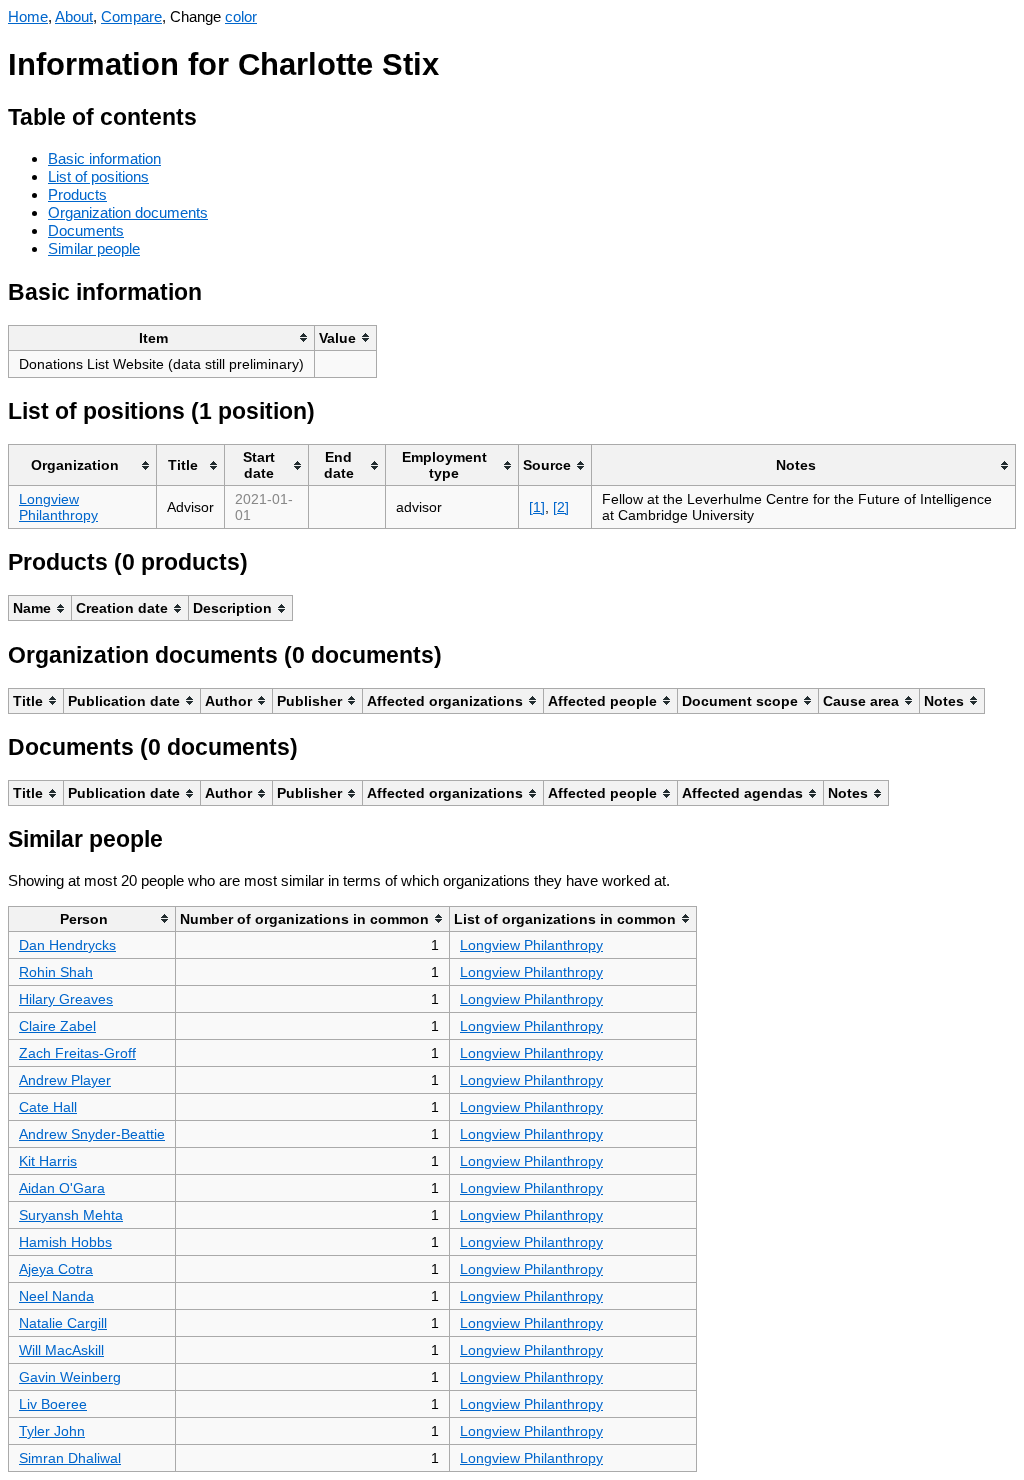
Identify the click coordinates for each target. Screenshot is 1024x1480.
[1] (537, 507)
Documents (86, 230)
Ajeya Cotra (56, 1269)
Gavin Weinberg (70, 1377)
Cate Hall (48, 1107)
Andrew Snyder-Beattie (92, 1134)
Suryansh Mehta (71, 1215)
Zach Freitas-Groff (77, 1053)
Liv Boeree (53, 1404)
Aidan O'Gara (62, 1188)
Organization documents (128, 212)
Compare (131, 16)
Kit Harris (48, 1161)
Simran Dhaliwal (70, 1458)
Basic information (104, 158)
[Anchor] (212, 114)
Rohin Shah (56, 972)
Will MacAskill (61, 1350)
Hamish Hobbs (65, 1242)
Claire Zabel (57, 1026)
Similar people (94, 248)
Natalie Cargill (63, 1323)
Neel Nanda (56, 1296)
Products (77, 194)
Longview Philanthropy (58, 507)
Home (28, 16)
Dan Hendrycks (67, 945)
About (74, 16)
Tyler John (52, 1431)
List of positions (98, 176)
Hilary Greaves (66, 999)
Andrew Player (65, 1080)
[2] (561, 507)
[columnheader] (162, 337)
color (241, 16)
